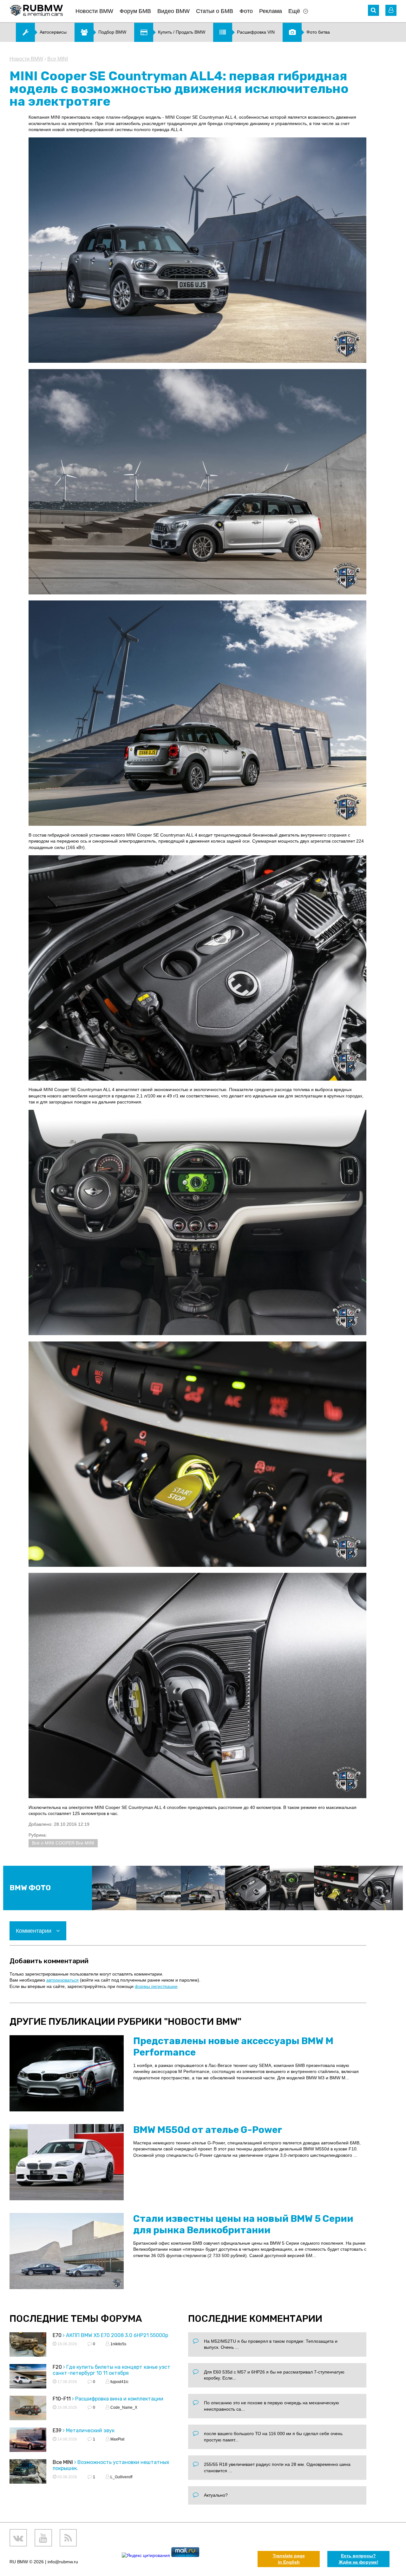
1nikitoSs (118, 2344)
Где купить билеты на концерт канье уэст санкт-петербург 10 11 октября (111, 2370)
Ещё (294, 11)
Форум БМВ (135, 11)
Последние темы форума (76, 2319)
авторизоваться (62, 1980)
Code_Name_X (123, 2407)
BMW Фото (30, 1888)
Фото (246, 11)
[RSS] (68, 2538)
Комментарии (34, 1931)
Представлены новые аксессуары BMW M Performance (233, 2047)
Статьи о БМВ (215, 11)
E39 (57, 2430)
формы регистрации (156, 1986)
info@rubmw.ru (63, 2562)
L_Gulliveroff (121, 2477)
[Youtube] (43, 2538)
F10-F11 (62, 2399)
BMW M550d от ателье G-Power (208, 2130)
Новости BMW (94, 11)
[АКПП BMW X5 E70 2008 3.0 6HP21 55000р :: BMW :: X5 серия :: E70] (28, 2345)
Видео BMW (174, 11)
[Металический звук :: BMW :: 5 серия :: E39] (28, 2441)
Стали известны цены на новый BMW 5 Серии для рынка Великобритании (243, 2224)
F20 (57, 2367)
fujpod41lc (119, 2382)
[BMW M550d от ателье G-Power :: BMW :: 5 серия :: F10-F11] (67, 2162)
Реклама (271, 11)
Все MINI (58, 59)
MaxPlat (117, 2439)
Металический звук (90, 2430)
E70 (57, 2335)
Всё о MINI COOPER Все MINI (63, 1843)
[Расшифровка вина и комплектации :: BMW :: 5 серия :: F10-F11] (28, 2409)
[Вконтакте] (18, 2538)
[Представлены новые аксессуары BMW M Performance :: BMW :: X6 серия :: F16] (67, 2073)
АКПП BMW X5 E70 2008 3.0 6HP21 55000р (117, 2335)
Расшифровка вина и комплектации (119, 2399)
